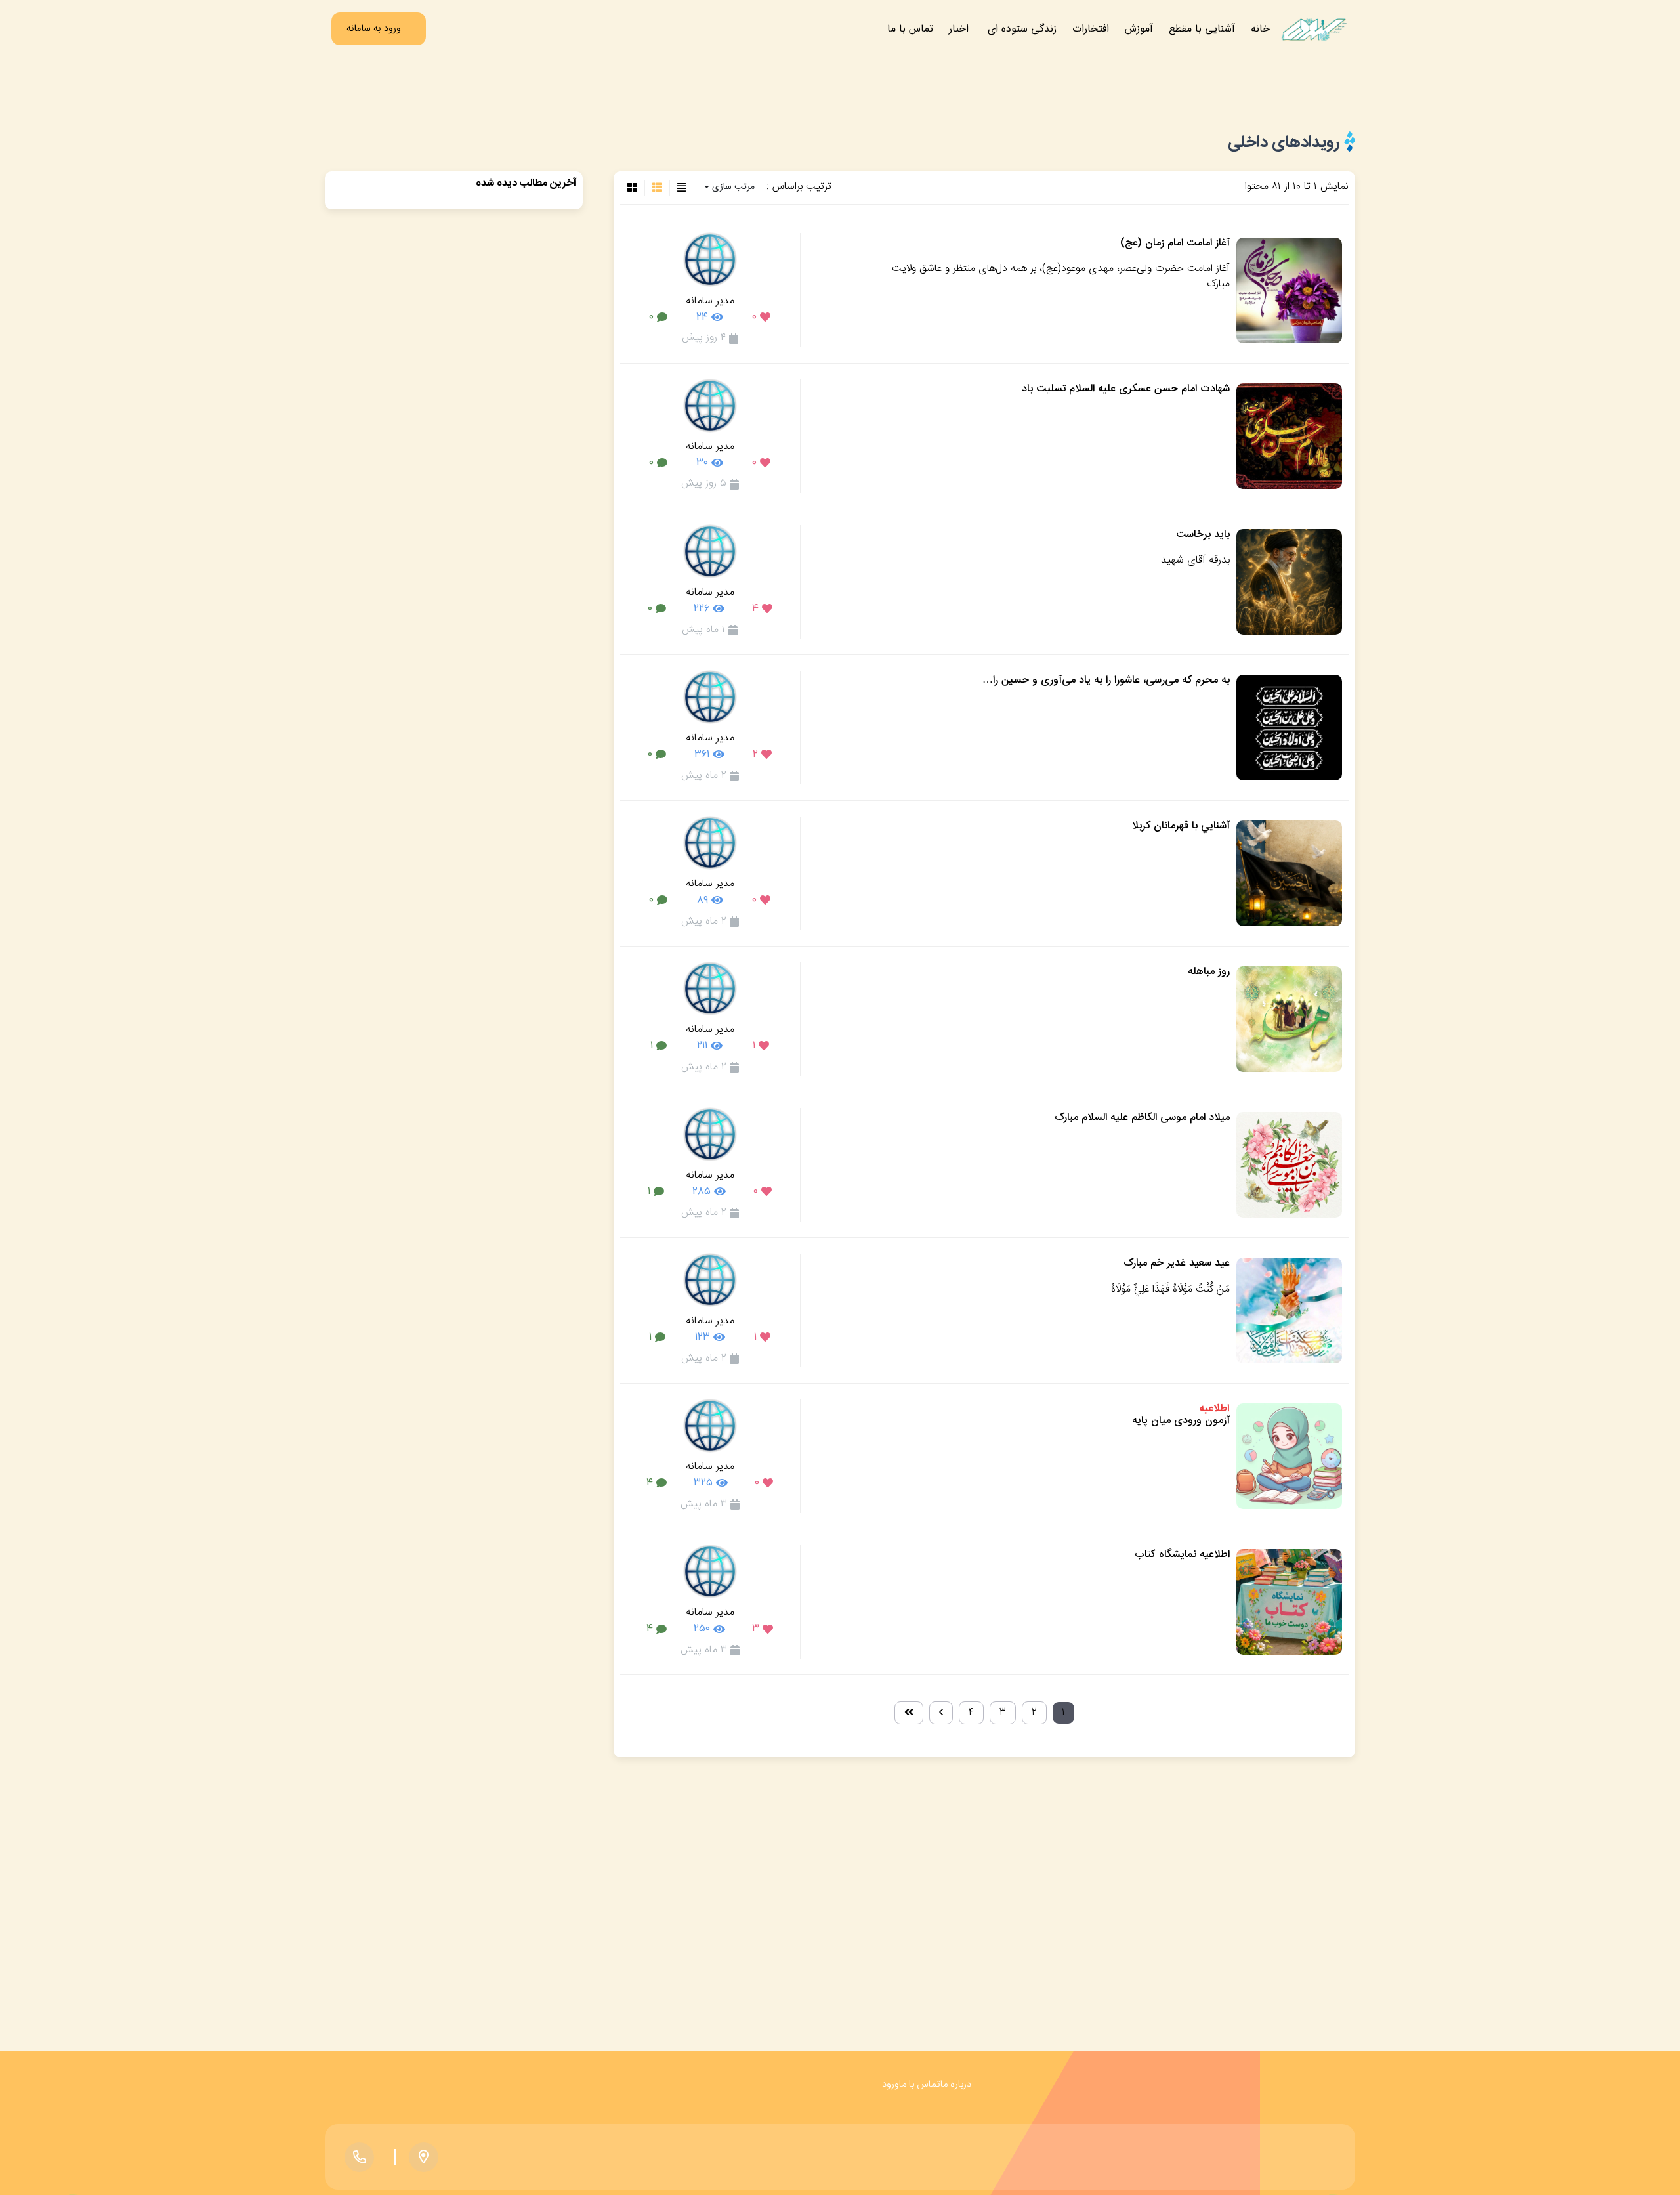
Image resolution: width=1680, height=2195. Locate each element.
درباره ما (956, 2084)
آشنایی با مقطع (1202, 29)
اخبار (959, 29)
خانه (1260, 29)
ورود (891, 2084)
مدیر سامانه (710, 301)
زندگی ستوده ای (1022, 29)
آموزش (1139, 29)
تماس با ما (910, 29)
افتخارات (1091, 29)
